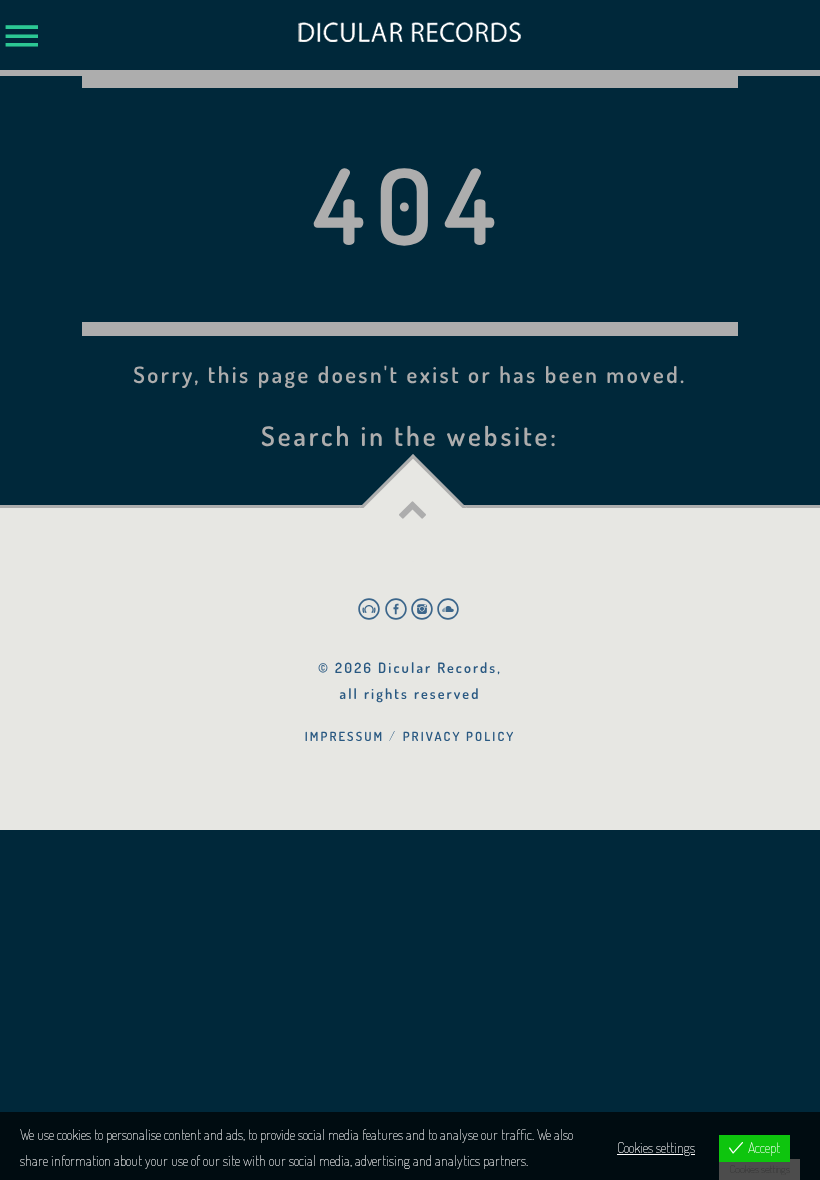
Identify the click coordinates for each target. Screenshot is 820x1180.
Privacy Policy (459, 736)
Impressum (345, 736)
